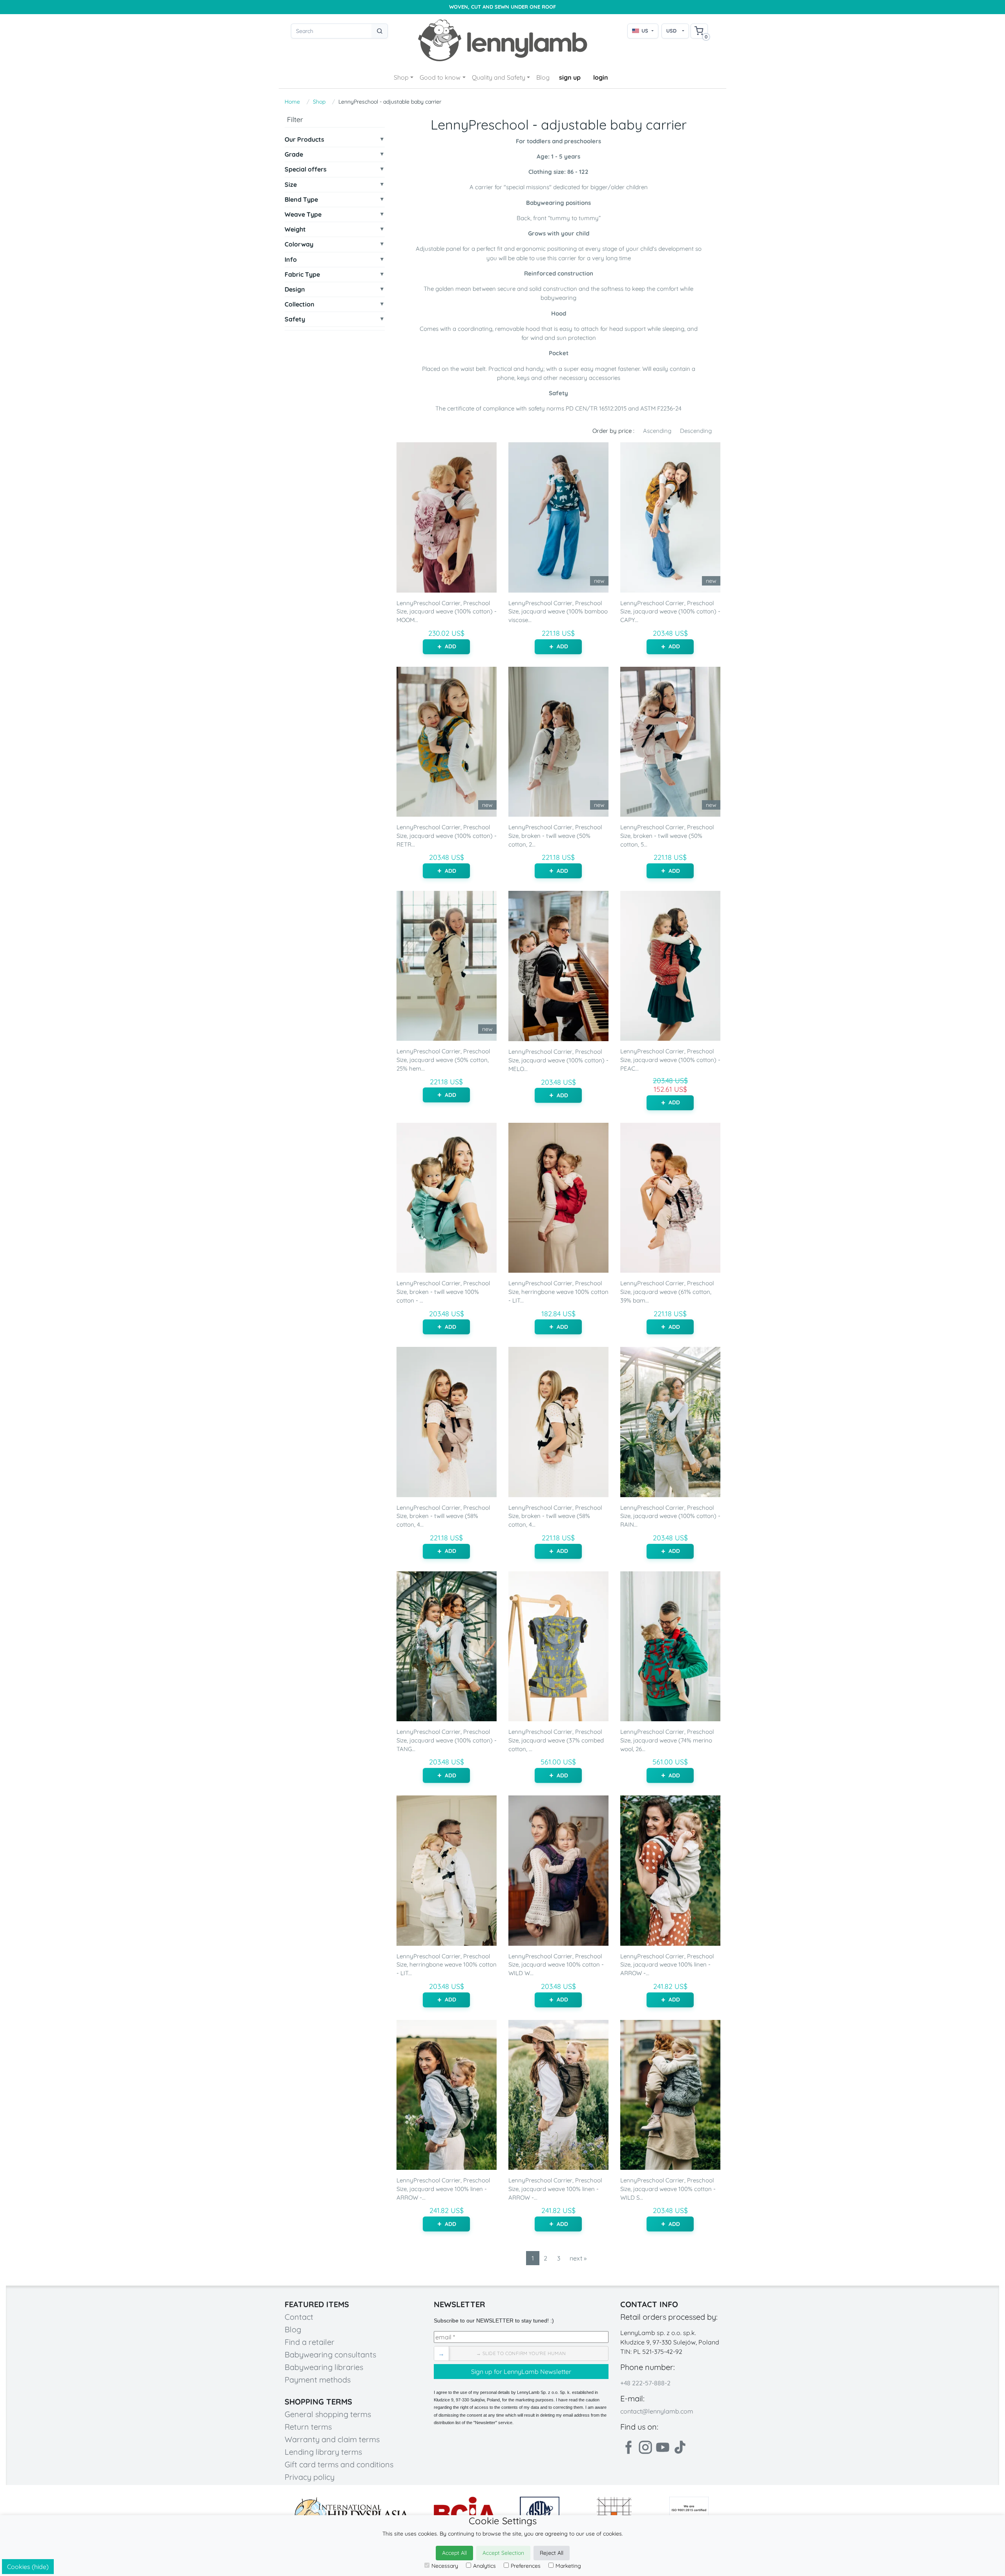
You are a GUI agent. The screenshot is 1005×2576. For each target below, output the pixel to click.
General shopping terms (328, 2414)
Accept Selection (503, 2553)
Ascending (657, 431)
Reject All (552, 2553)
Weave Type (303, 214)
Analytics (484, 2566)
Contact (299, 2317)
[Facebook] (628, 2447)
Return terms (308, 2427)
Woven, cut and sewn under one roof (502, 7)
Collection (300, 304)
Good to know (440, 77)
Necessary (445, 2566)
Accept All (454, 2553)
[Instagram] (645, 2447)
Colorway (299, 244)
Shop (401, 77)
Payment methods (318, 2380)
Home (292, 102)
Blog (543, 77)
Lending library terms (323, 2452)
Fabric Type (302, 275)
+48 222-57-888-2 (645, 2383)
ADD (450, 646)
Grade (294, 154)
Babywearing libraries (324, 2367)
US (645, 31)
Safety (295, 319)
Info (291, 260)
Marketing (568, 2566)
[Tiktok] (680, 2447)
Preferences (526, 2566)
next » (578, 2258)
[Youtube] (663, 2447)
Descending (696, 431)
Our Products (304, 140)
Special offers (306, 169)
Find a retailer (310, 2342)
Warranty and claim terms (332, 2439)
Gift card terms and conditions (339, 2464)
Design (295, 289)
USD (671, 31)
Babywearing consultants (330, 2354)
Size (291, 185)
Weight (295, 229)
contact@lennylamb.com (657, 2411)
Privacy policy (310, 2477)
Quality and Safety (499, 77)
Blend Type (301, 200)
